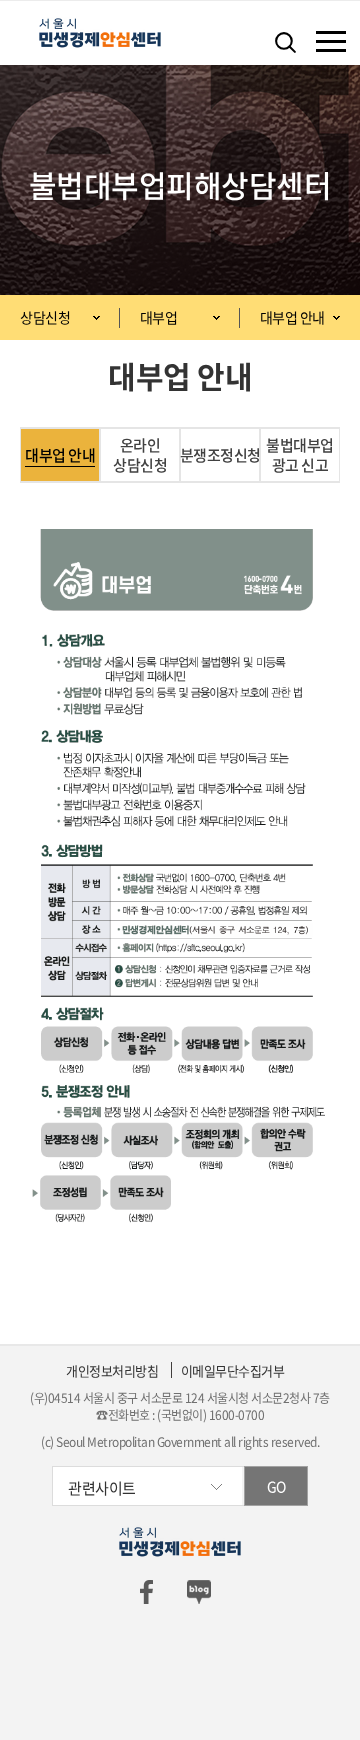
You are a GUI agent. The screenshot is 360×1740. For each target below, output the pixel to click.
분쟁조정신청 (220, 455)
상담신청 (45, 317)
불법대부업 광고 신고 (300, 455)
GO (276, 1486)
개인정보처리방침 (112, 1370)
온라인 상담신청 (140, 455)
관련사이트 (102, 1488)
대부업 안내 (292, 317)
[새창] (146, 1589)
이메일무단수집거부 (233, 1370)
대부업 (159, 317)
